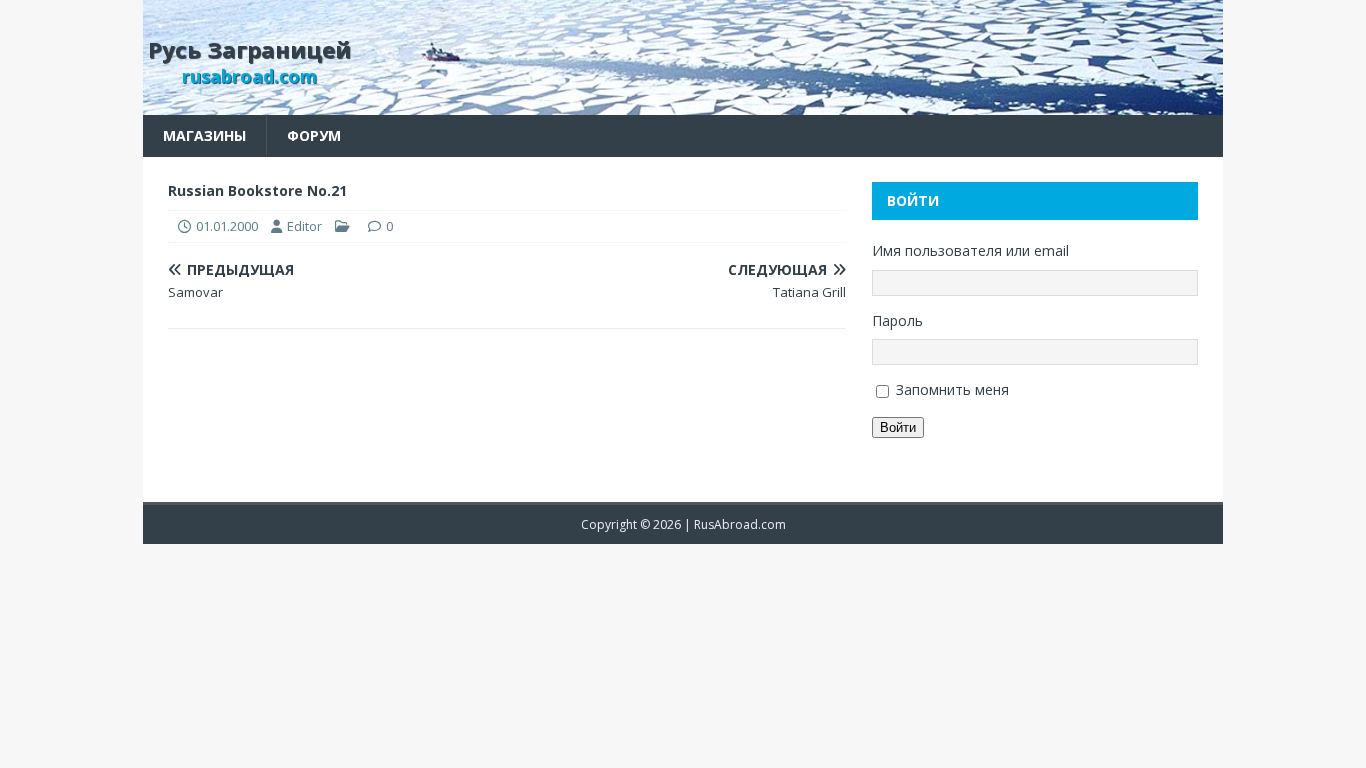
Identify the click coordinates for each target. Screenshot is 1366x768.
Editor (304, 226)
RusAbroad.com (740, 524)
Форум (314, 135)
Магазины (204, 135)
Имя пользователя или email (970, 250)
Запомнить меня (952, 389)
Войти (898, 427)
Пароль (897, 320)
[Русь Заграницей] (683, 103)
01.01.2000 (227, 226)
